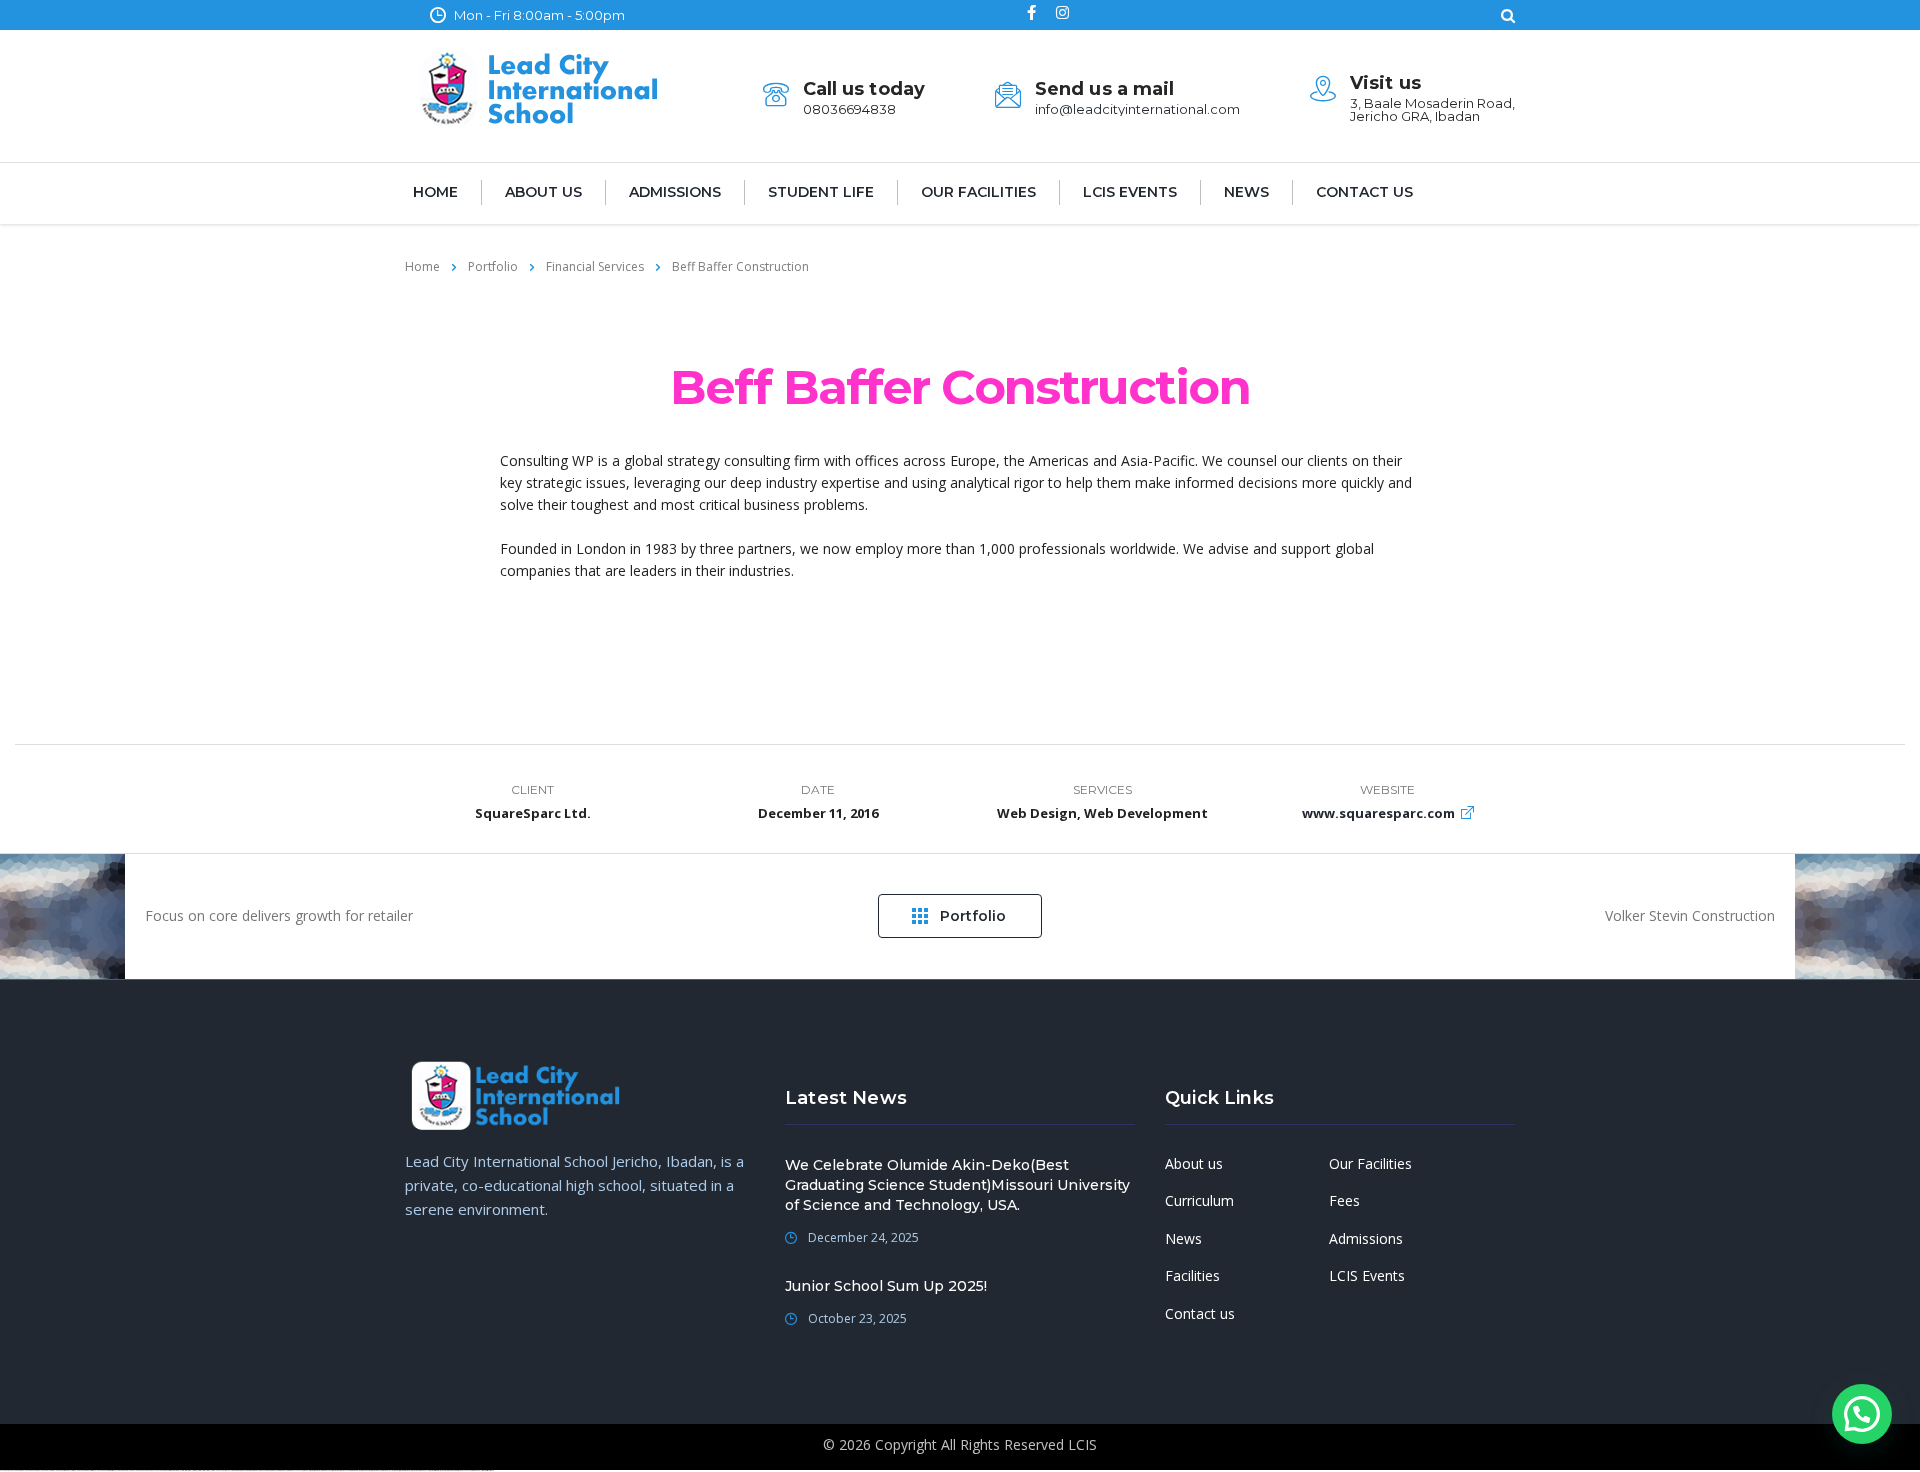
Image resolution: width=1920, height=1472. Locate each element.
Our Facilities (978, 192)
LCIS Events (1130, 192)
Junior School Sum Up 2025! (886, 1286)
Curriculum (1199, 1201)
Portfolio (973, 916)
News (1246, 192)
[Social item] (1031, 15)
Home (435, 192)
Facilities (1192, 1276)
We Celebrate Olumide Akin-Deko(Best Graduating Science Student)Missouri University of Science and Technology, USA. (957, 1185)
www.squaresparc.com (1378, 813)
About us (543, 192)
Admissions (675, 192)
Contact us (1364, 192)
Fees (1344, 1201)
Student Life (821, 192)
